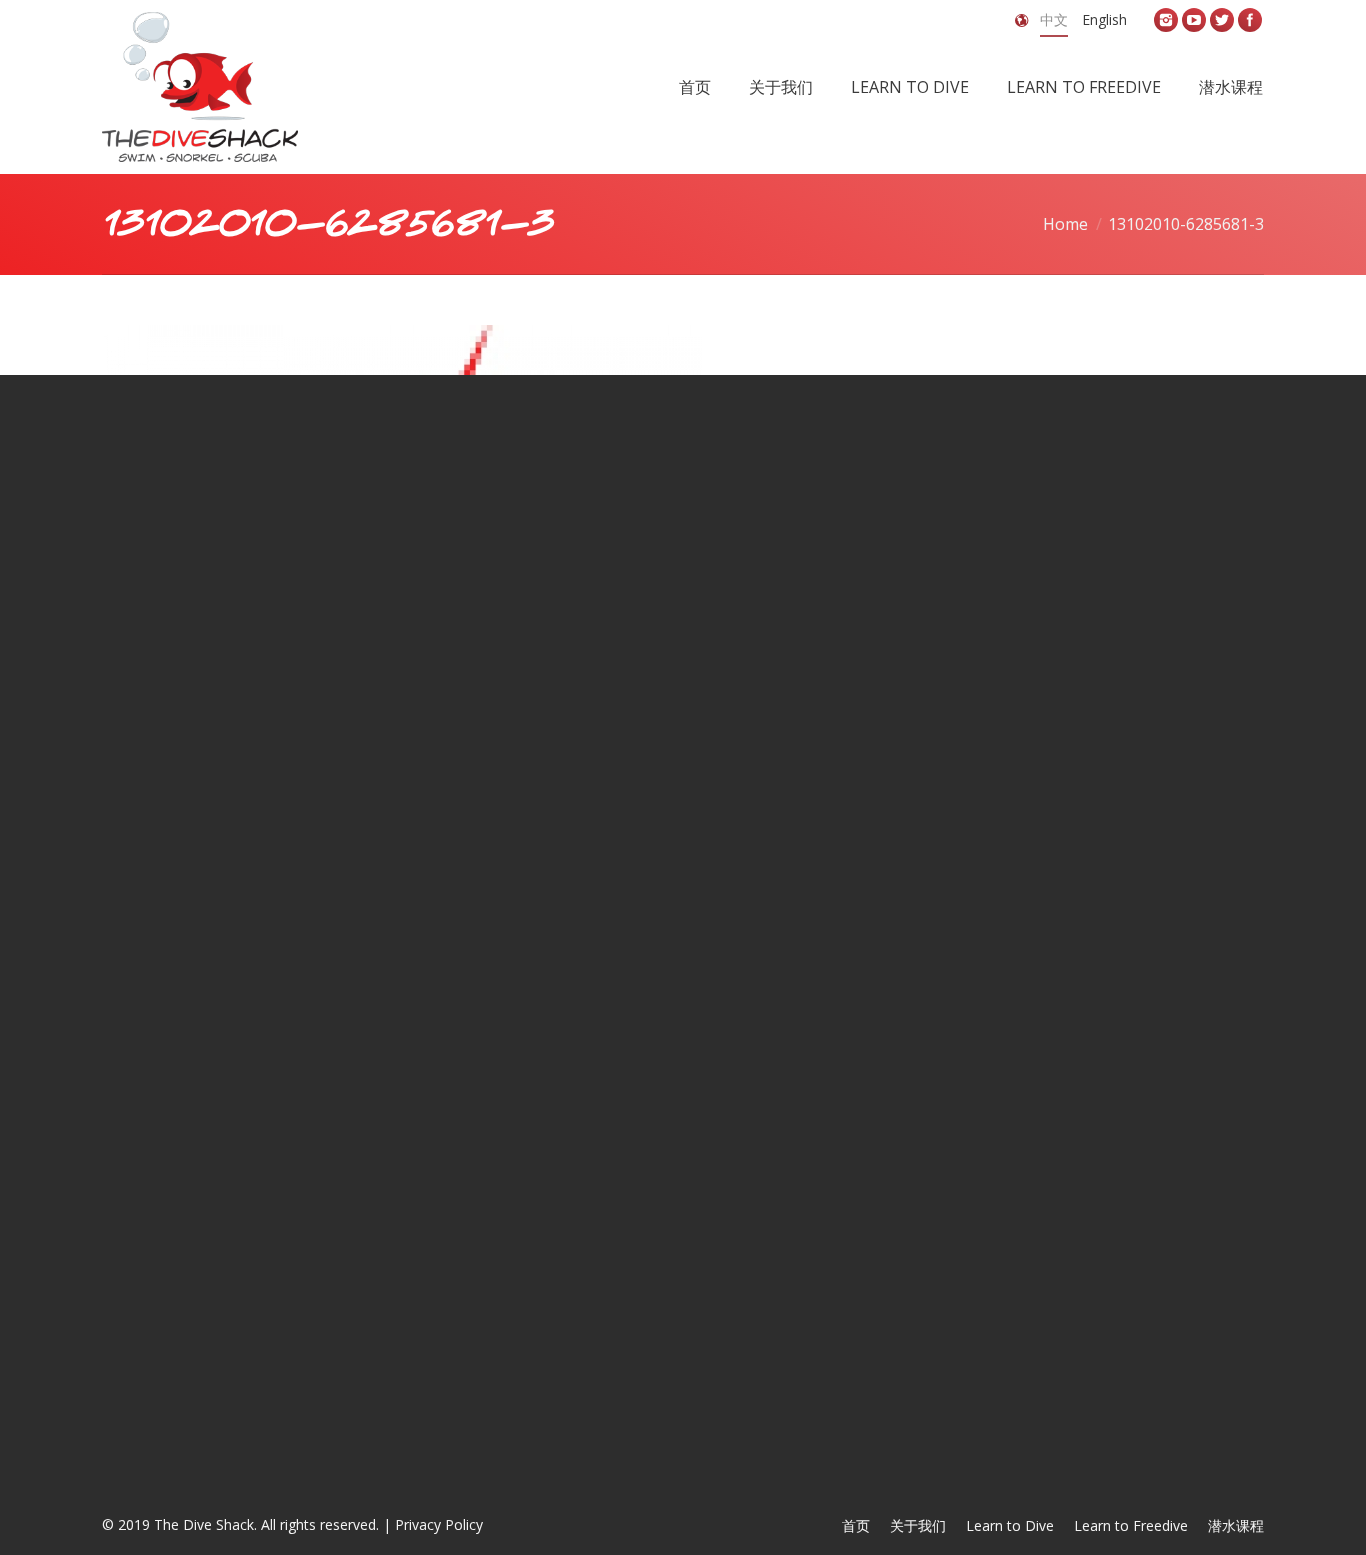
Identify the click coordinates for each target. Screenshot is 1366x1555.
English (1104, 19)
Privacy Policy (439, 1524)
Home (1065, 224)
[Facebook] (1250, 20)
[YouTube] (1194, 20)
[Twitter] (1222, 20)
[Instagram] (1166, 20)
